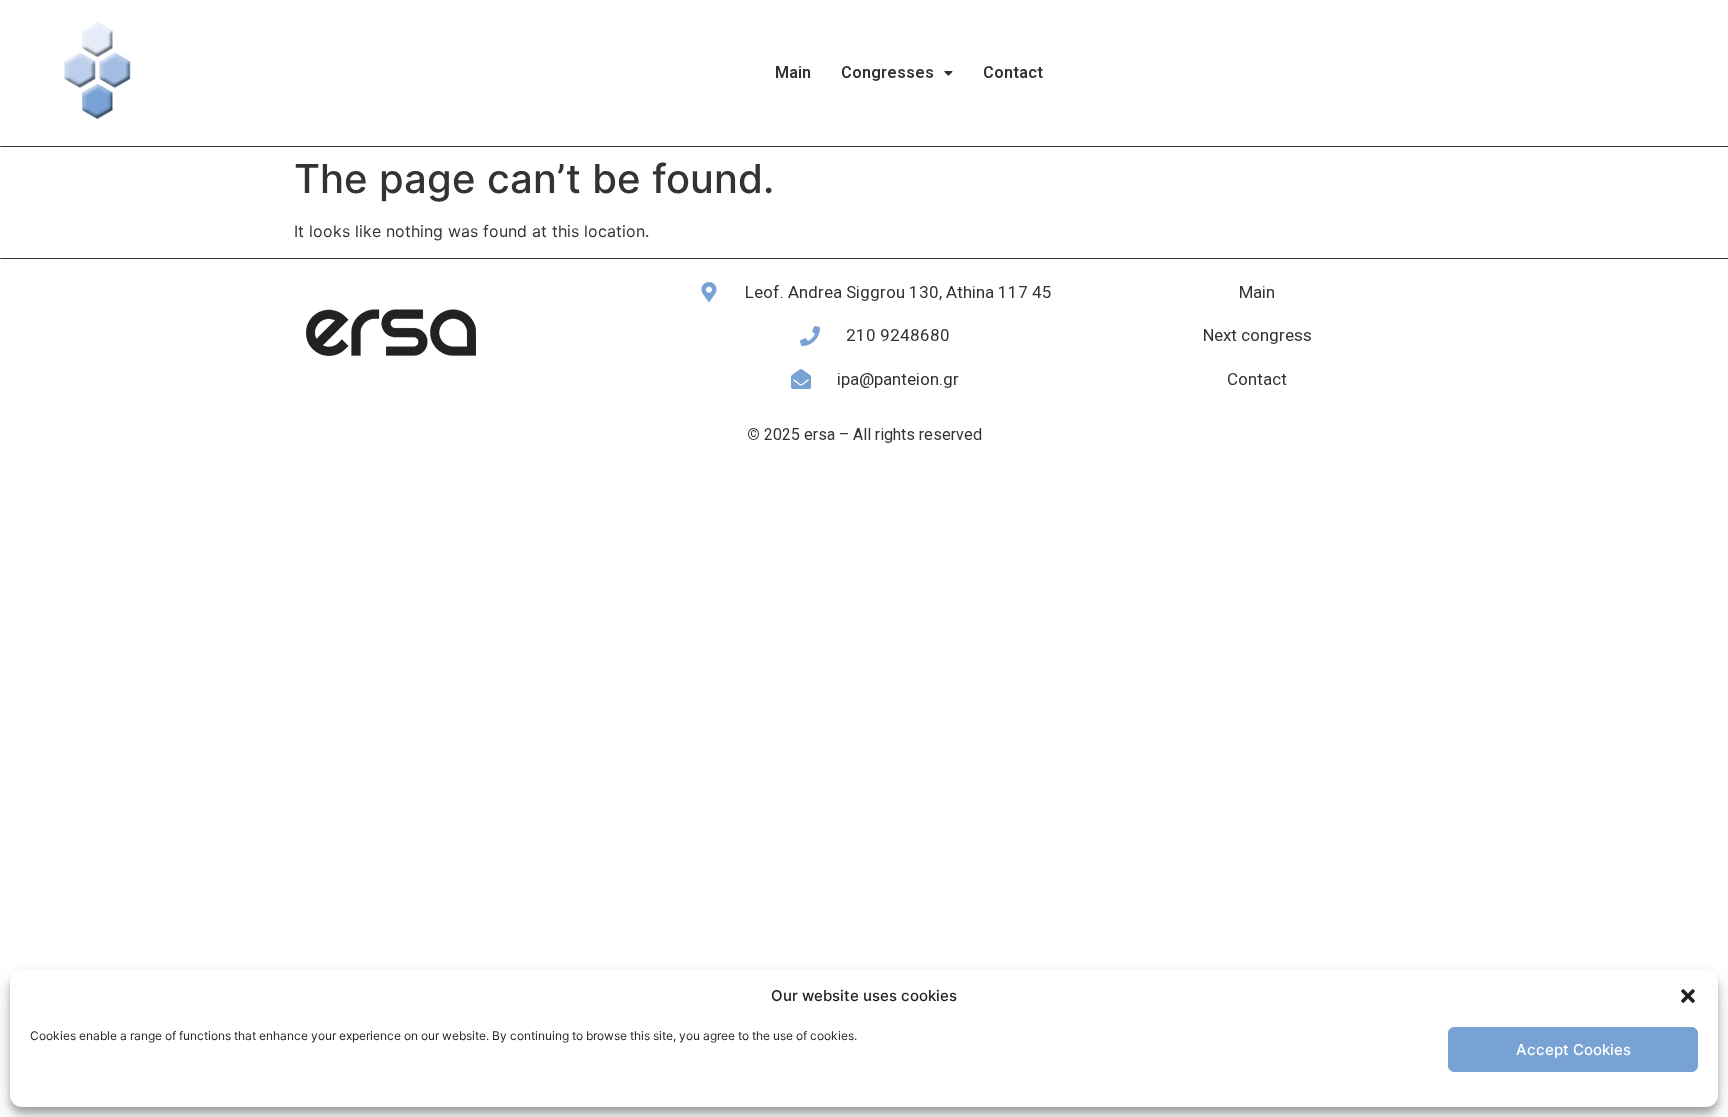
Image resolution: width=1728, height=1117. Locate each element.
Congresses (887, 72)
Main (793, 72)
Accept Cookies (1573, 1049)
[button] (1688, 996)
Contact (1013, 72)
